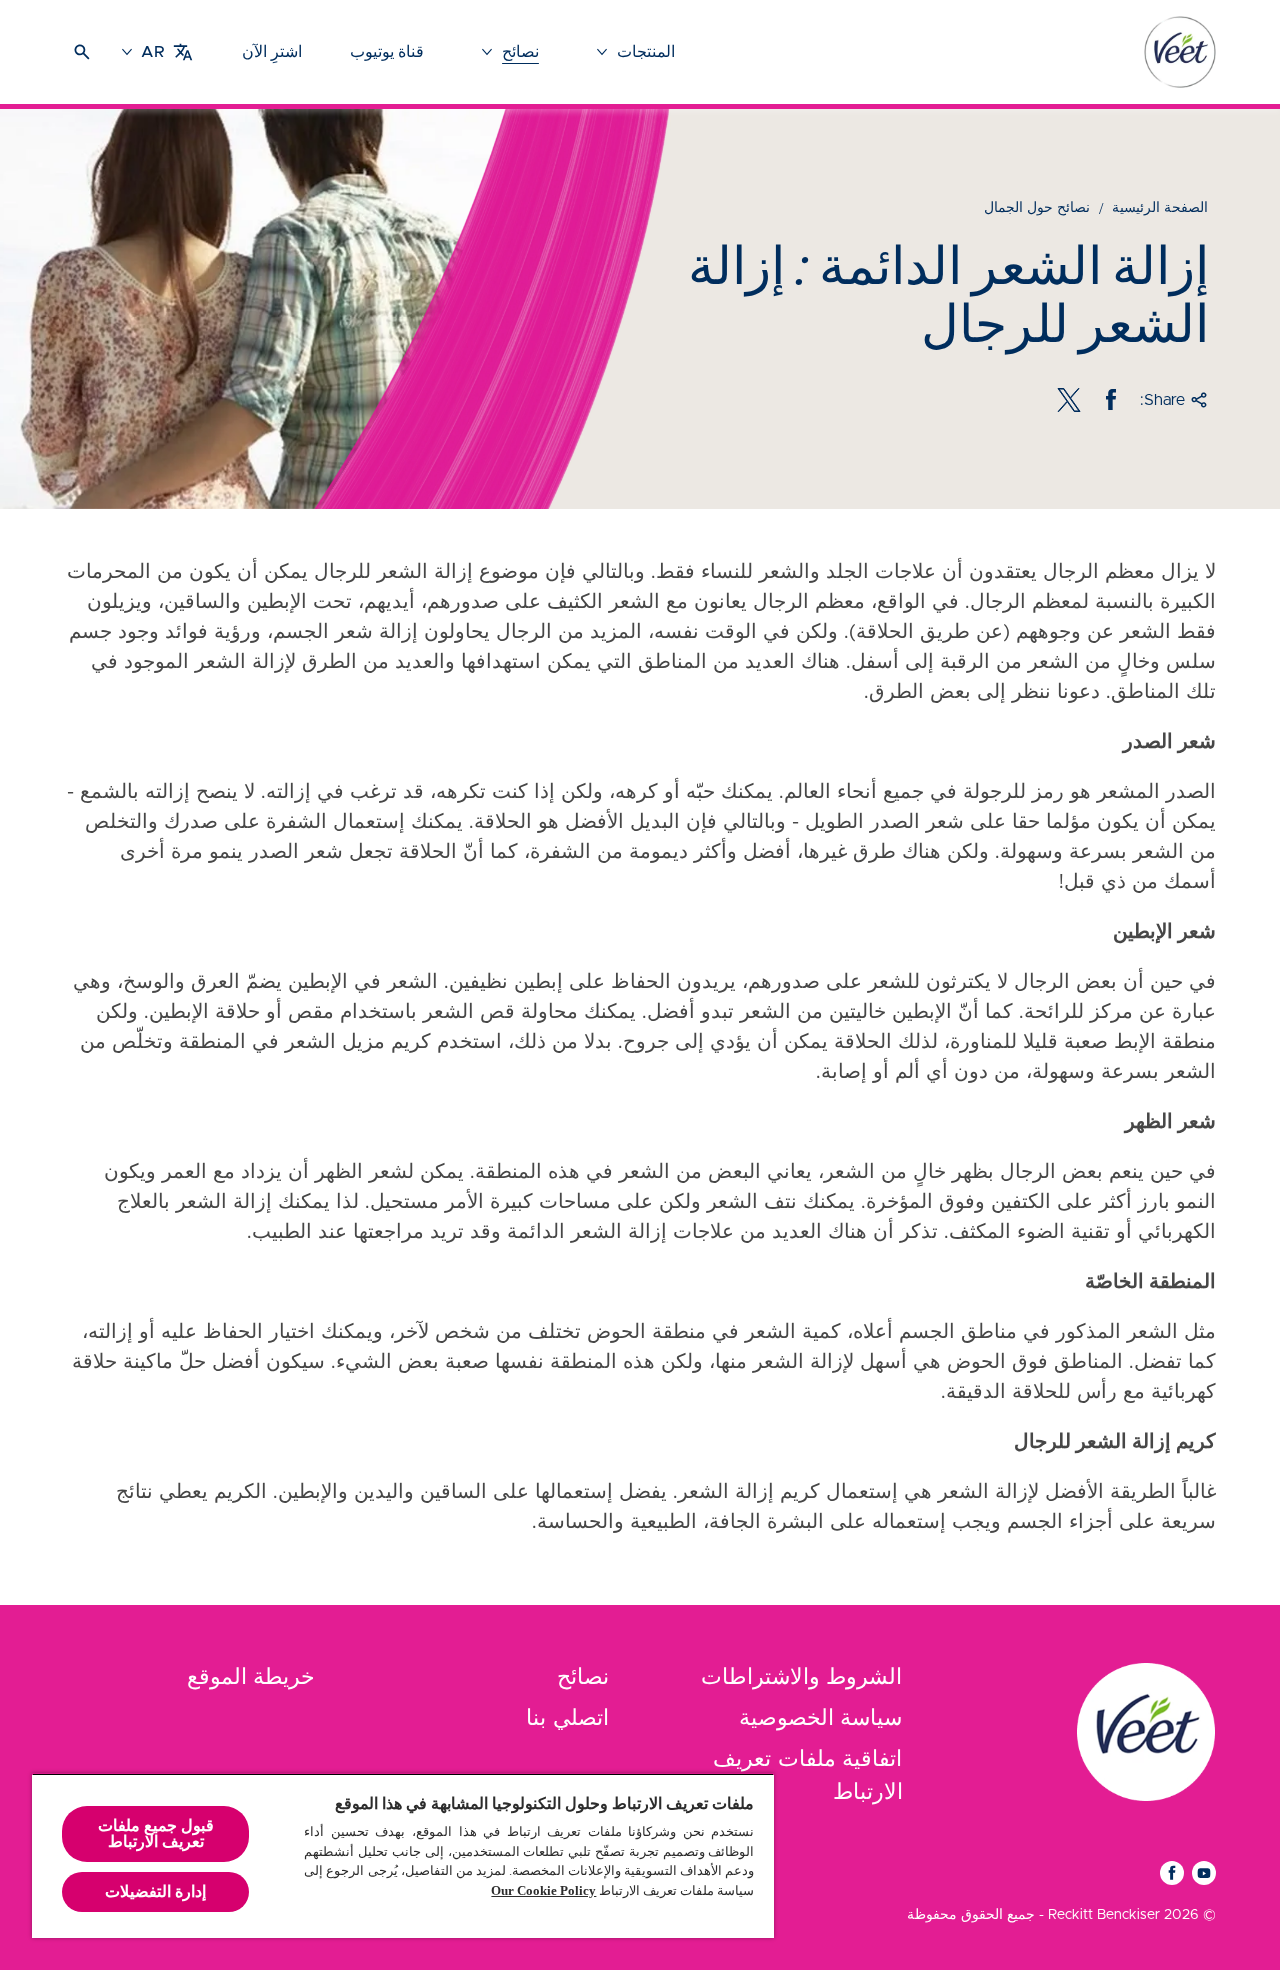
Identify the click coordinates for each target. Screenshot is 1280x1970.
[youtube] (1204, 1873)
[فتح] (82, 52)
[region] (403, 1855)
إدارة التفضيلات (155, 1891)
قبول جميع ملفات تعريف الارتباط (156, 1833)
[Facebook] (1111, 400)
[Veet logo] (1180, 52)
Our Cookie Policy (543, 1890)
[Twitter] (1069, 400)
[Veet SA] (1146, 1732)
